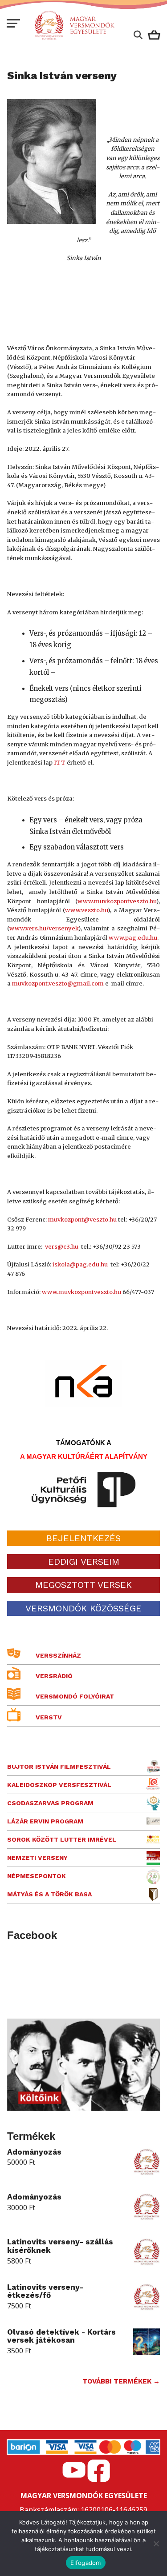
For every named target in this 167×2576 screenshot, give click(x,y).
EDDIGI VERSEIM (84, 1562)
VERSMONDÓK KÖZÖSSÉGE (83, 1608)
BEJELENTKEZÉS (83, 1538)
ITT (60, 763)
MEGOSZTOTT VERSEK (83, 1585)
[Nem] (156, 2544)
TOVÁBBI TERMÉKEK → (121, 2381)
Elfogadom (86, 2563)
